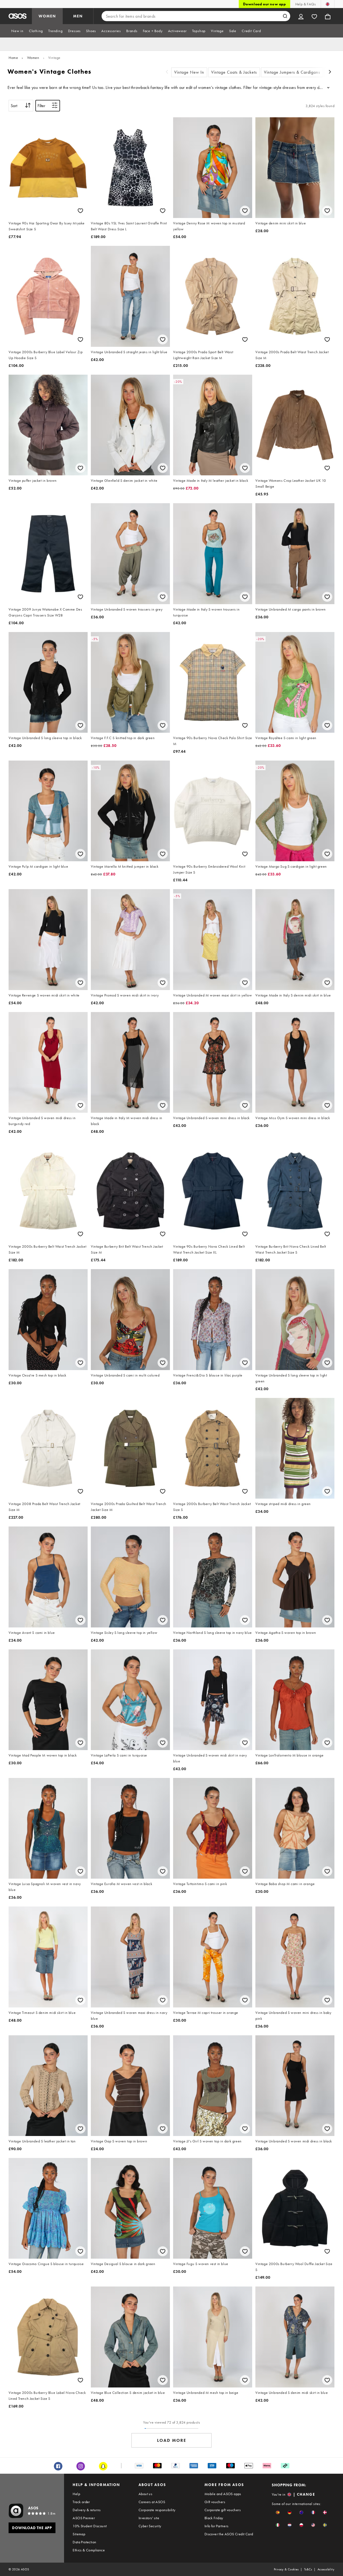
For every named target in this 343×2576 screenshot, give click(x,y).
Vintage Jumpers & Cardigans (292, 72)
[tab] (17, 31)
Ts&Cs (308, 2569)
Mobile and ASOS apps (223, 2494)
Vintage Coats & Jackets (234, 72)
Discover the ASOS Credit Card (229, 2534)
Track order (81, 2502)
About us (145, 2494)
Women (33, 58)
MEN (78, 16)
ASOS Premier (84, 2518)
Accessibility (326, 2569)
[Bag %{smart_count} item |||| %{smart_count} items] (328, 16)
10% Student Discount (90, 2526)
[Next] (330, 72)
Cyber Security (150, 2526)
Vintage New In (189, 72)
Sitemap (79, 2534)
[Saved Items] (314, 16)
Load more (172, 2440)
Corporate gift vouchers (223, 2510)
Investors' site (149, 2518)
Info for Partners (217, 2526)
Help (76, 2494)
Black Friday (214, 2518)
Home (13, 58)
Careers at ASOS (152, 2502)
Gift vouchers (215, 2502)
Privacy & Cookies (286, 2569)
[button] (278, 2512)
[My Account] (301, 16)
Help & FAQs (305, 4)
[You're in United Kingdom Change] (328, 4)
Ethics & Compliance (89, 2550)
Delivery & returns (87, 2510)
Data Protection (84, 2542)
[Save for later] (80, 211)
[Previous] (167, 72)
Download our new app (264, 4)
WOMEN (47, 16)
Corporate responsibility (157, 2510)
